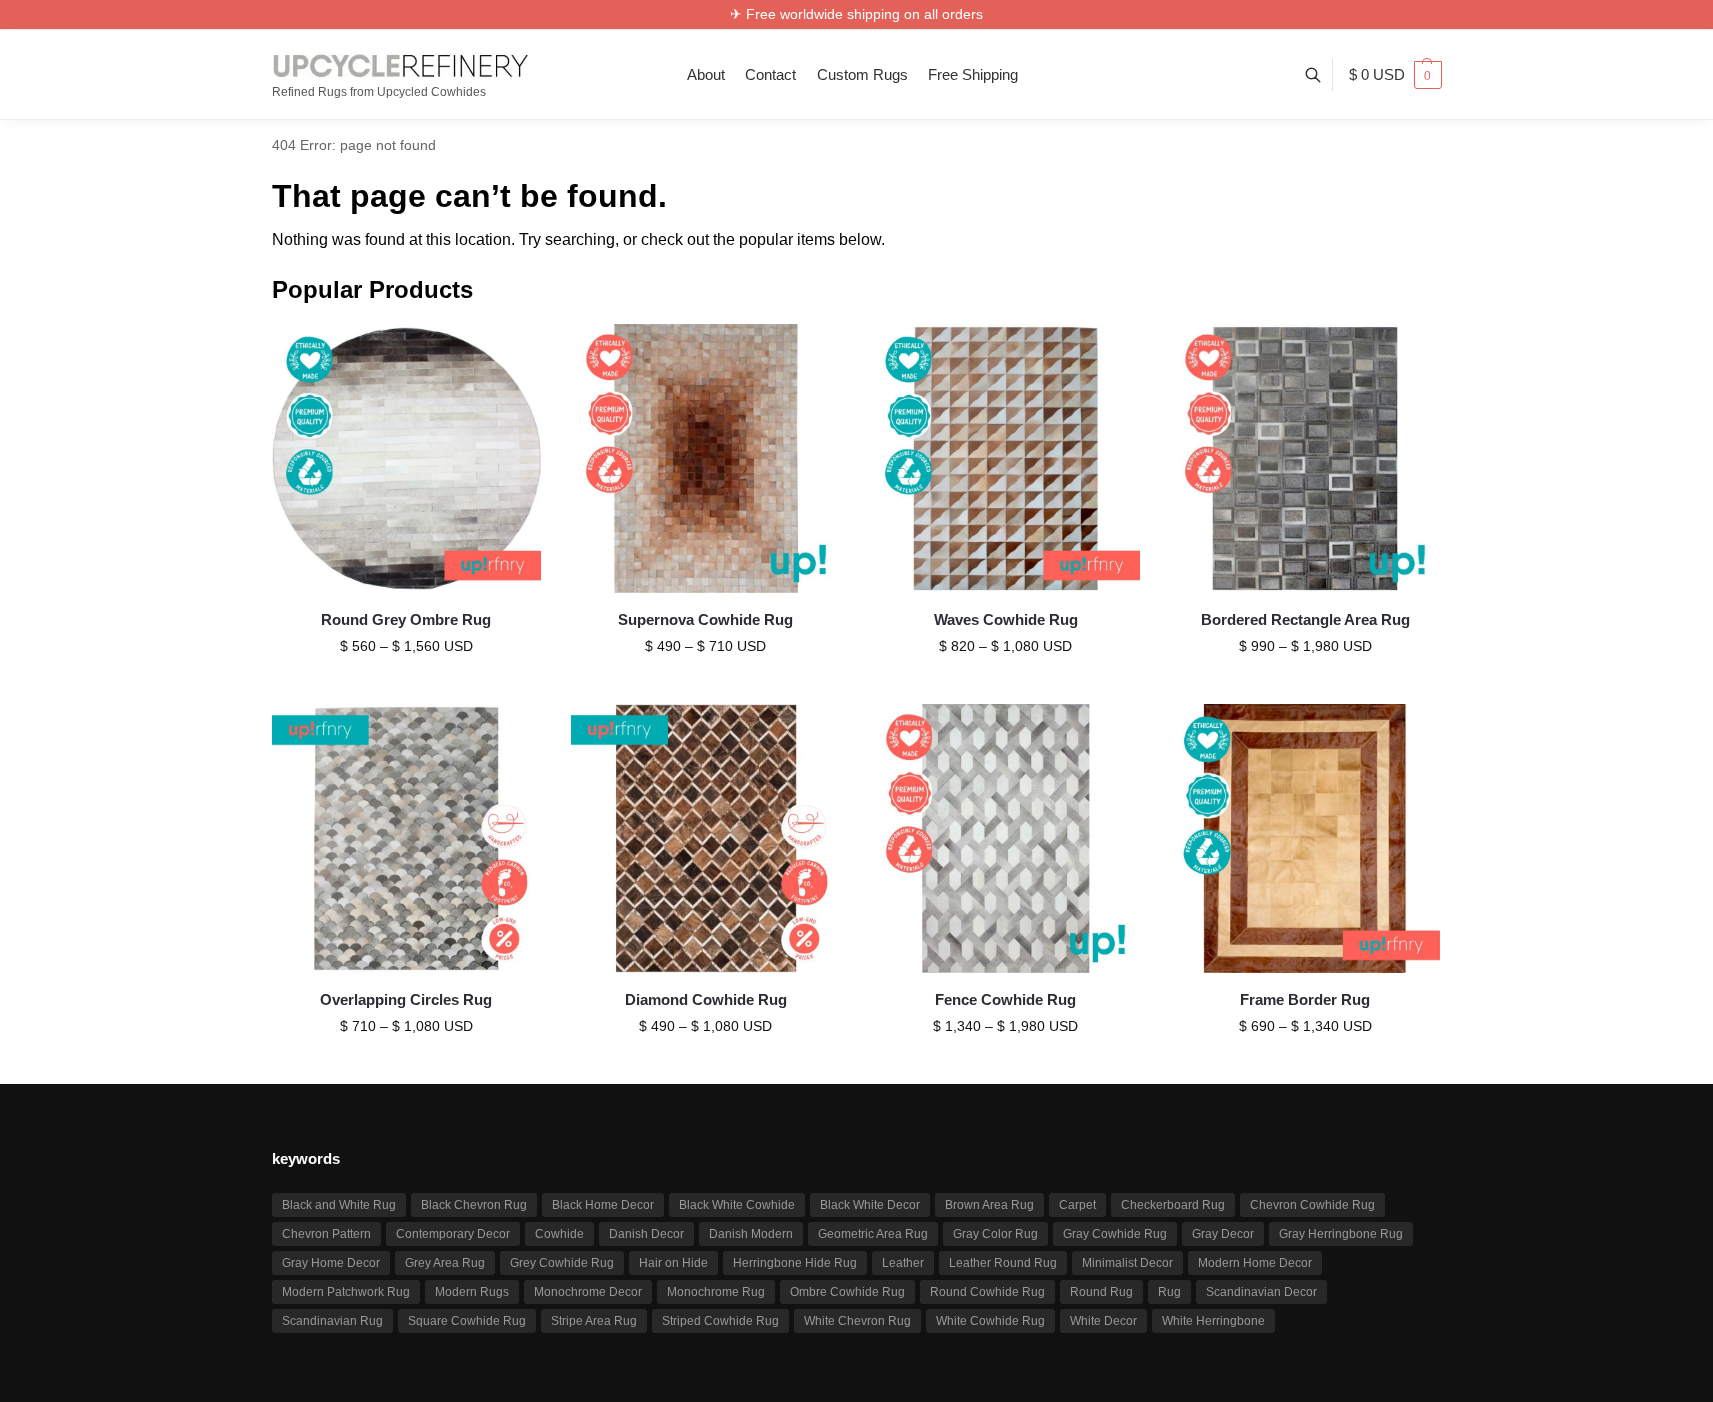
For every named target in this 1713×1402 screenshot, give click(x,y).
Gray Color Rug (995, 1234)
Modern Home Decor (1255, 1263)
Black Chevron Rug (474, 1205)
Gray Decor (1223, 1234)
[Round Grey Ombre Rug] (407, 459)
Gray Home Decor (331, 1263)
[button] (1395, 75)
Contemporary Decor (453, 1234)
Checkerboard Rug (1173, 1205)
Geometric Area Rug (873, 1234)
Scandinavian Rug (332, 1321)
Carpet (1077, 1205)
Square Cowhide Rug (467, 1321)
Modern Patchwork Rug (346, 1292)
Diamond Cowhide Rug (706, 999)
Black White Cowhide (737, 1205)
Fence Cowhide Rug (1005, 999)
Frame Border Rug (1305, 999)
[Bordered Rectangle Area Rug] (1305, 459)
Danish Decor (646, 1234)
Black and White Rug (339, 1205)
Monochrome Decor (588, 1292)
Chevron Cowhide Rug (1312, 1205)
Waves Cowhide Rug (1006, 619)
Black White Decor (870, 1205)
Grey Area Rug (445, 1263)
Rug (1169, 1292)
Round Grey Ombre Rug (406, 619)
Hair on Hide (673, 1263)
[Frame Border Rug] (1305, 839)
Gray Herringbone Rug (1341, 1234)
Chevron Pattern (326, 1234)
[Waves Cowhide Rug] (1006, 459)
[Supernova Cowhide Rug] (706, 459)
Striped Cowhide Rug (720, 1321)
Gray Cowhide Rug (1115, 1234)
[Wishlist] (511, 354)
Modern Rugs (472, 1292)
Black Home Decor (603, 1205)
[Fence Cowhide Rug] (1006, 839)
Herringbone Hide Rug (795, 1263)
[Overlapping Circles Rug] (407, 839)
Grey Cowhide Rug (562, 1263)
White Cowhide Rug (990, 1321)
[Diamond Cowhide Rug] (706, 839)
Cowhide (559, 1234)
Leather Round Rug (1003, 1263)
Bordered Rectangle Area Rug (1305, 619)
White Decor (1103, 1321)
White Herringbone (1213, 1321)
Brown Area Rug (989, 1205)
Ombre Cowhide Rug (847, 1292)
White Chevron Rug (857, 1321)
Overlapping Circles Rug (406, 999)
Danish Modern (751, 1234)
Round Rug (1101, 1292)
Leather (903, 1263)
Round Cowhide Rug (987, 1292)
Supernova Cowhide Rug (705, 619)
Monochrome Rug (716, 1292)
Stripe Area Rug (594, 1321)
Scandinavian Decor (1261, 1292)
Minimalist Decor (1127, 1263)
